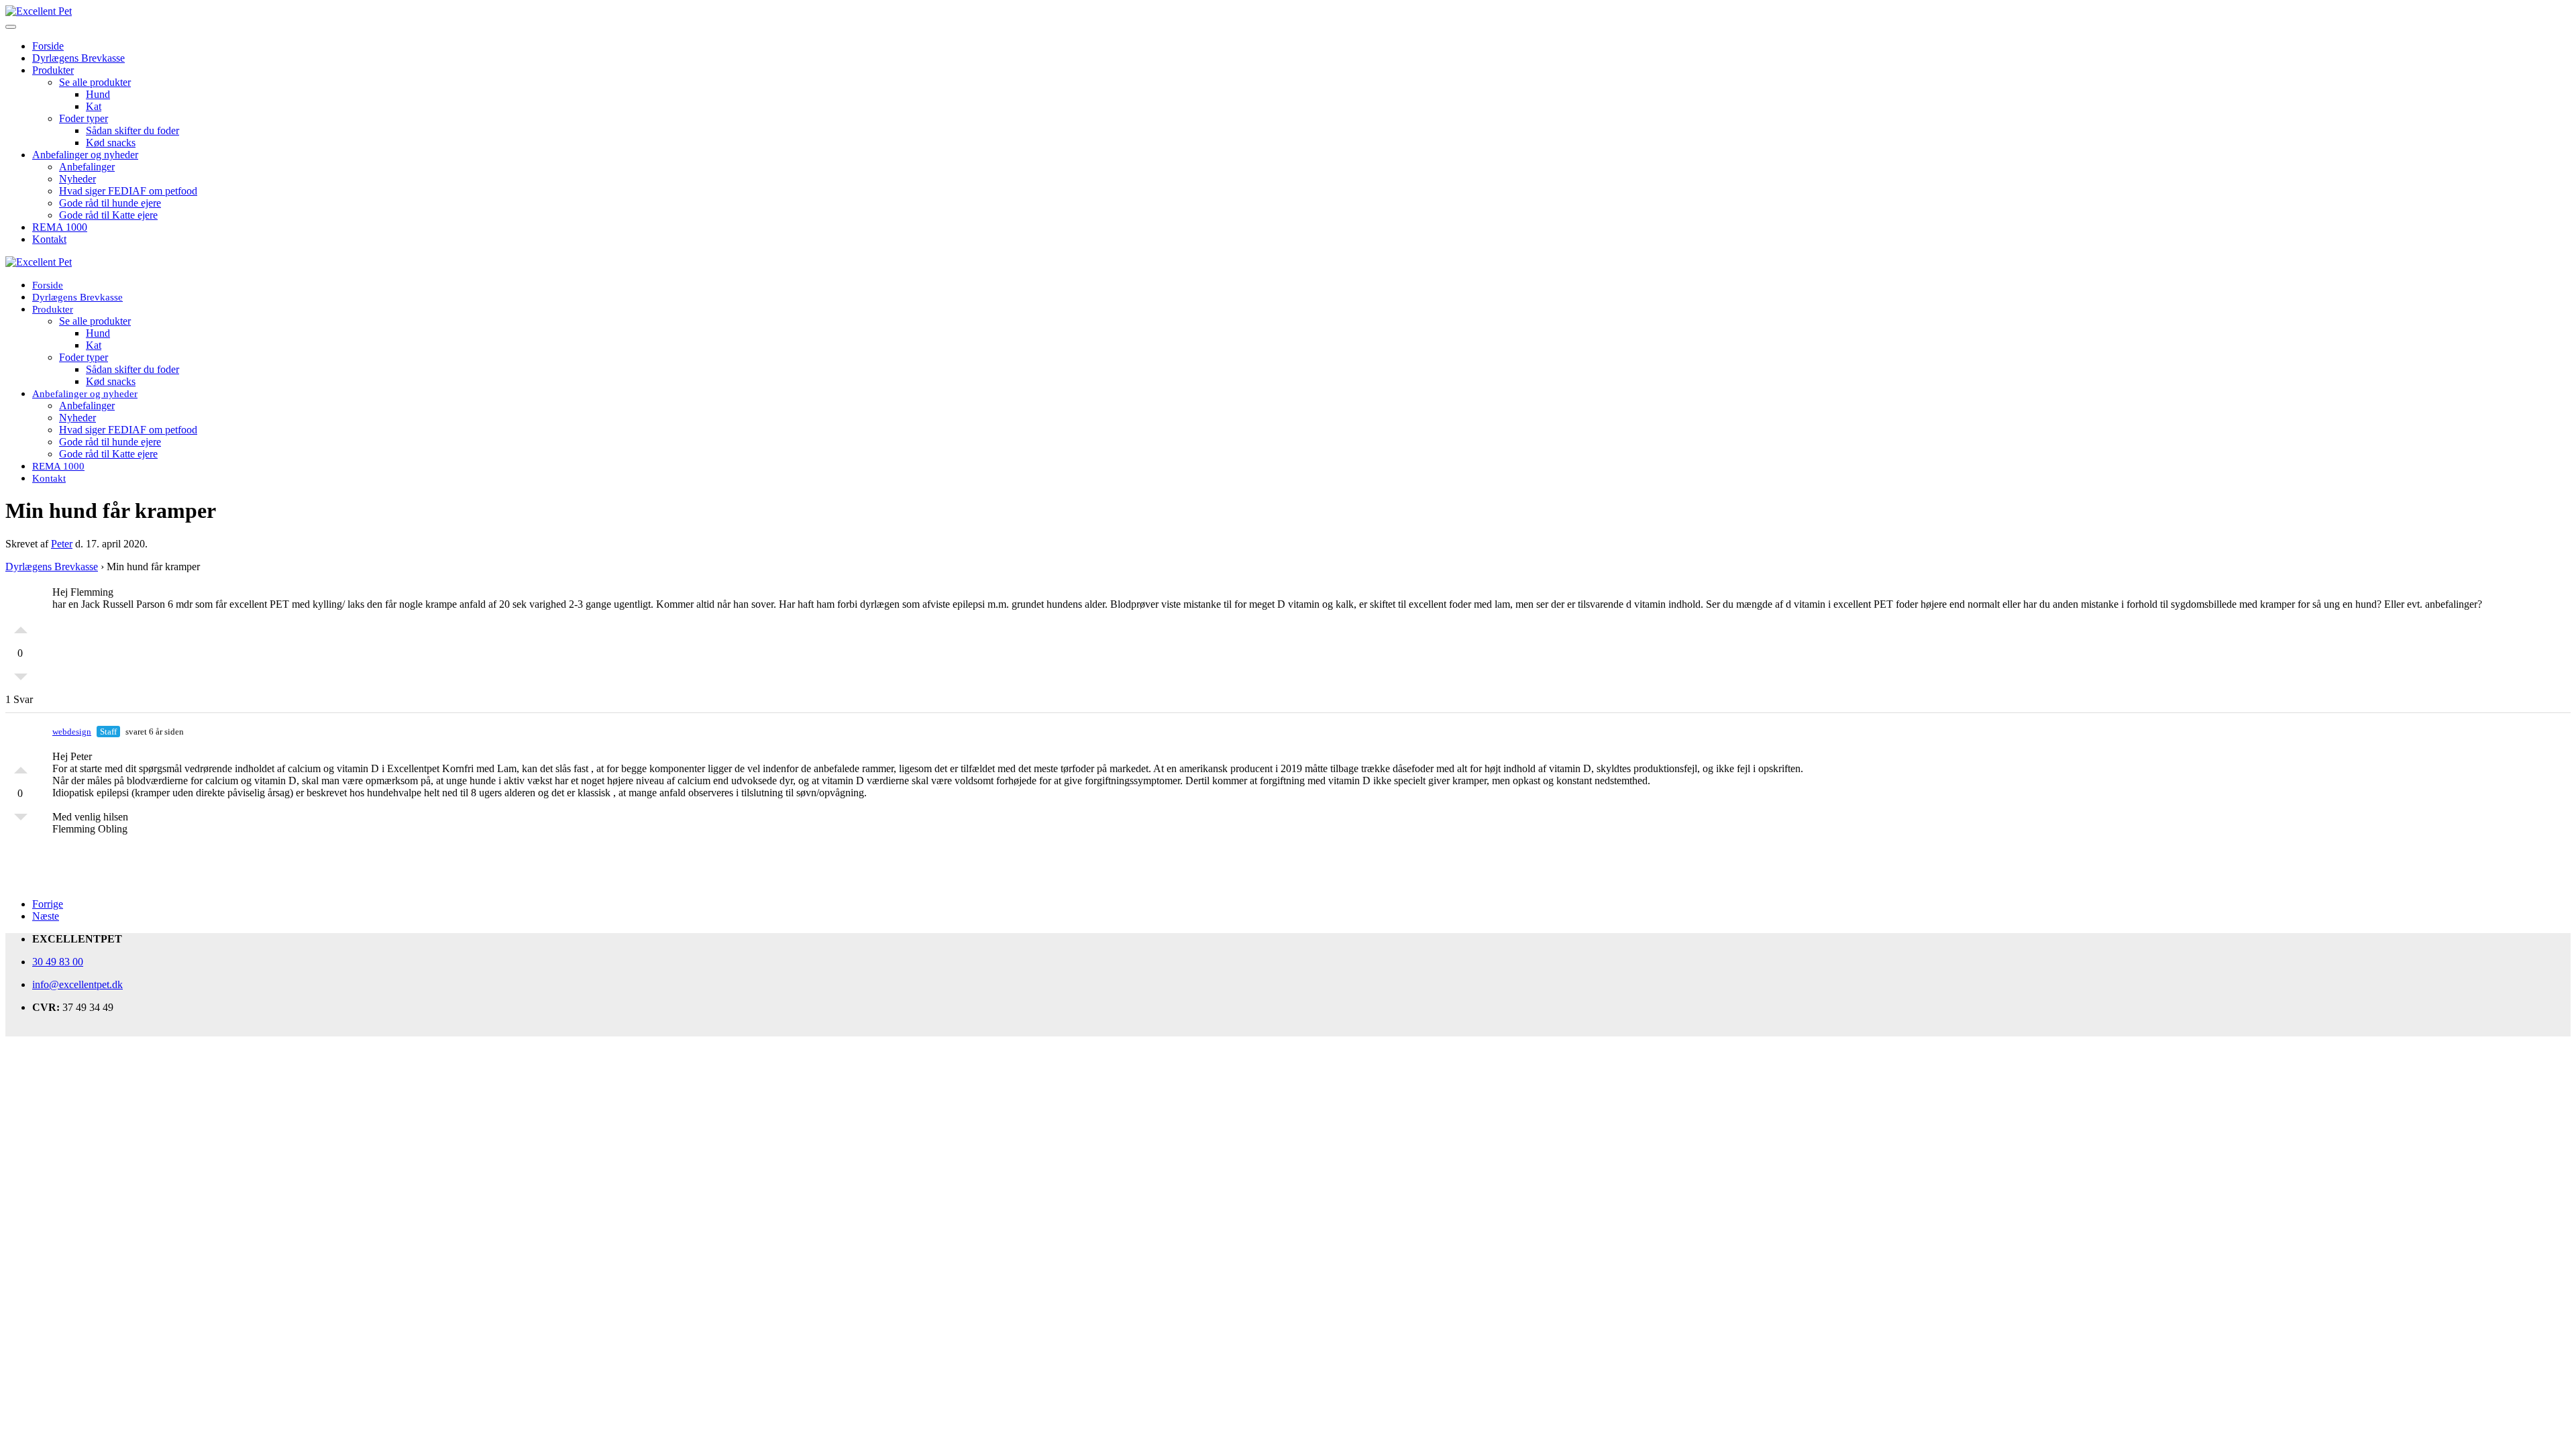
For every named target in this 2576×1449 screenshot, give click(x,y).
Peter (62, 544)
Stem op (21, 627)
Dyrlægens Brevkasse (78, 58)
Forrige (48, 904)
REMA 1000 (60, 227)
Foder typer (84, 118)
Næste (46, 916)
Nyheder (77, 179)
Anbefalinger (87, 167)
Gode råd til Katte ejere (108, 215)
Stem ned (21, 680)
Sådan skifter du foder (132, 130)
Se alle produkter (95, 82)
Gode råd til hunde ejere (110, 203)
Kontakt (49, 239)
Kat (94, 106)
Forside (48, 46)
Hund (98, 94)
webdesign (72, 732)
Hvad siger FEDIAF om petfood (128, 191)
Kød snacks (111, 143)
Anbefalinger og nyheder (85, 155)
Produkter (53, 70)
